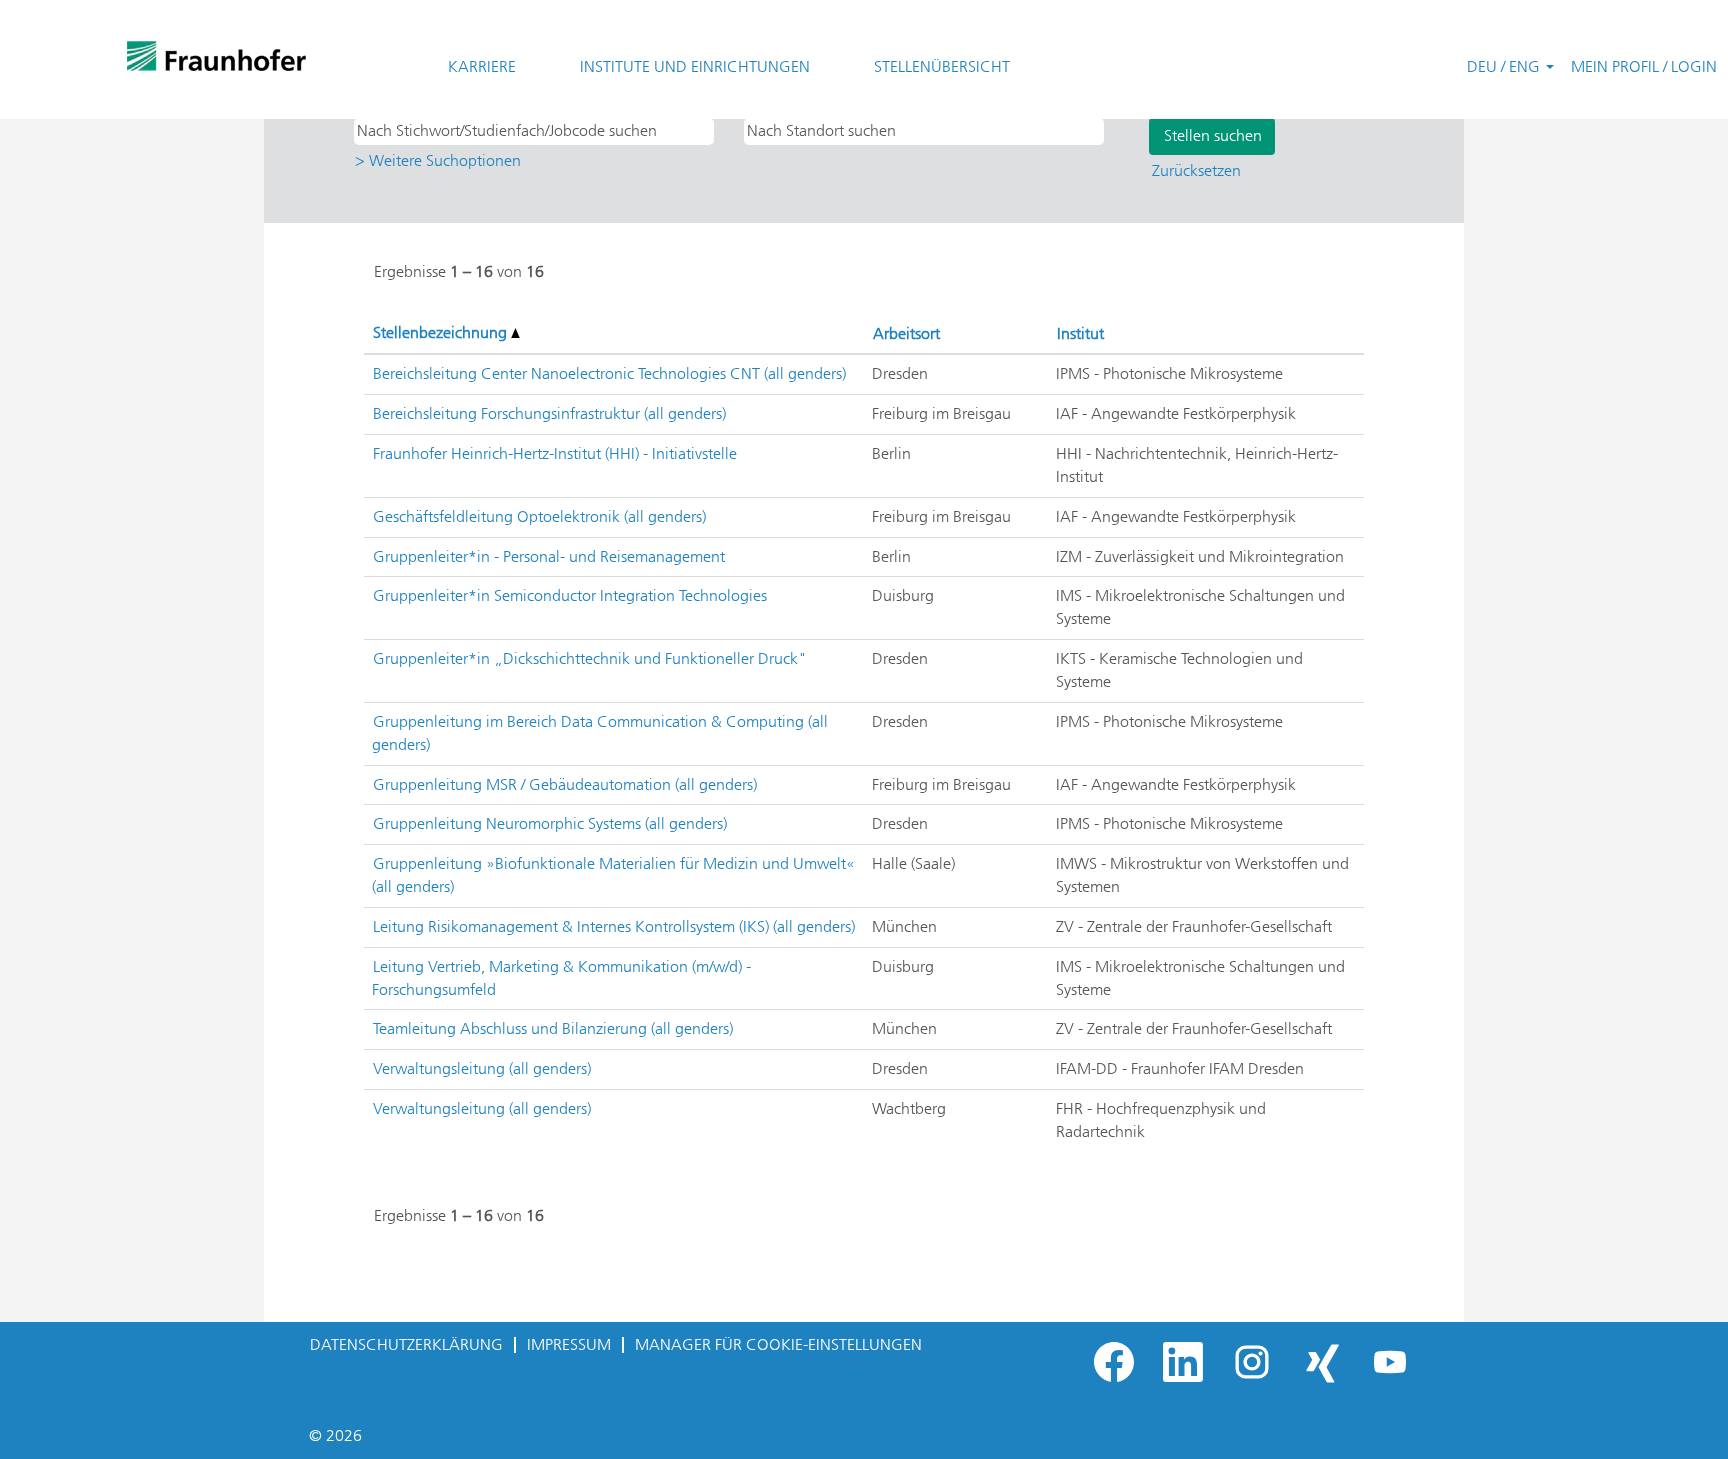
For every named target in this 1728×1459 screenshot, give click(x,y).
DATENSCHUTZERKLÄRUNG (406, 1344)
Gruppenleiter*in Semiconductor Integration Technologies (570, 595)
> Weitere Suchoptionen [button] (438, 160)
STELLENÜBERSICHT (942, 66)
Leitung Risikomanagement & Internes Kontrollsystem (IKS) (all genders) (614, 926)
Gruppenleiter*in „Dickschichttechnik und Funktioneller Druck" (590, 658)
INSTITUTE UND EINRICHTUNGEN (695, 66)
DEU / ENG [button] (1505, 66)
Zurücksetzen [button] (1196, 170)
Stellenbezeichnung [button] (442, 332)
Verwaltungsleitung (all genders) (482, 1068)
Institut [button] (1080, 333)
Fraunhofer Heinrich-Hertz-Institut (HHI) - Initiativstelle (555, 453)
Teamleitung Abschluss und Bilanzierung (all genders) (553, 1028)
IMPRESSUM (569, 1344)
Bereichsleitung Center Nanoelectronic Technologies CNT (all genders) (609, 373)
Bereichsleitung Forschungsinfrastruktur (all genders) (549, 413)
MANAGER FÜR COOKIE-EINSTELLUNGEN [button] (778, 1344)
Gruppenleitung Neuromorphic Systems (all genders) (550, 823)
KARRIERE (482, 66)
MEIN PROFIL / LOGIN (1644, 66)
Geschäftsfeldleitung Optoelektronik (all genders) (539, 516)
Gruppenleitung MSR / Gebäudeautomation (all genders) (565, 784)
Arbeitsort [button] (906, 333)
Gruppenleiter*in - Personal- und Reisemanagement (549, 556)
